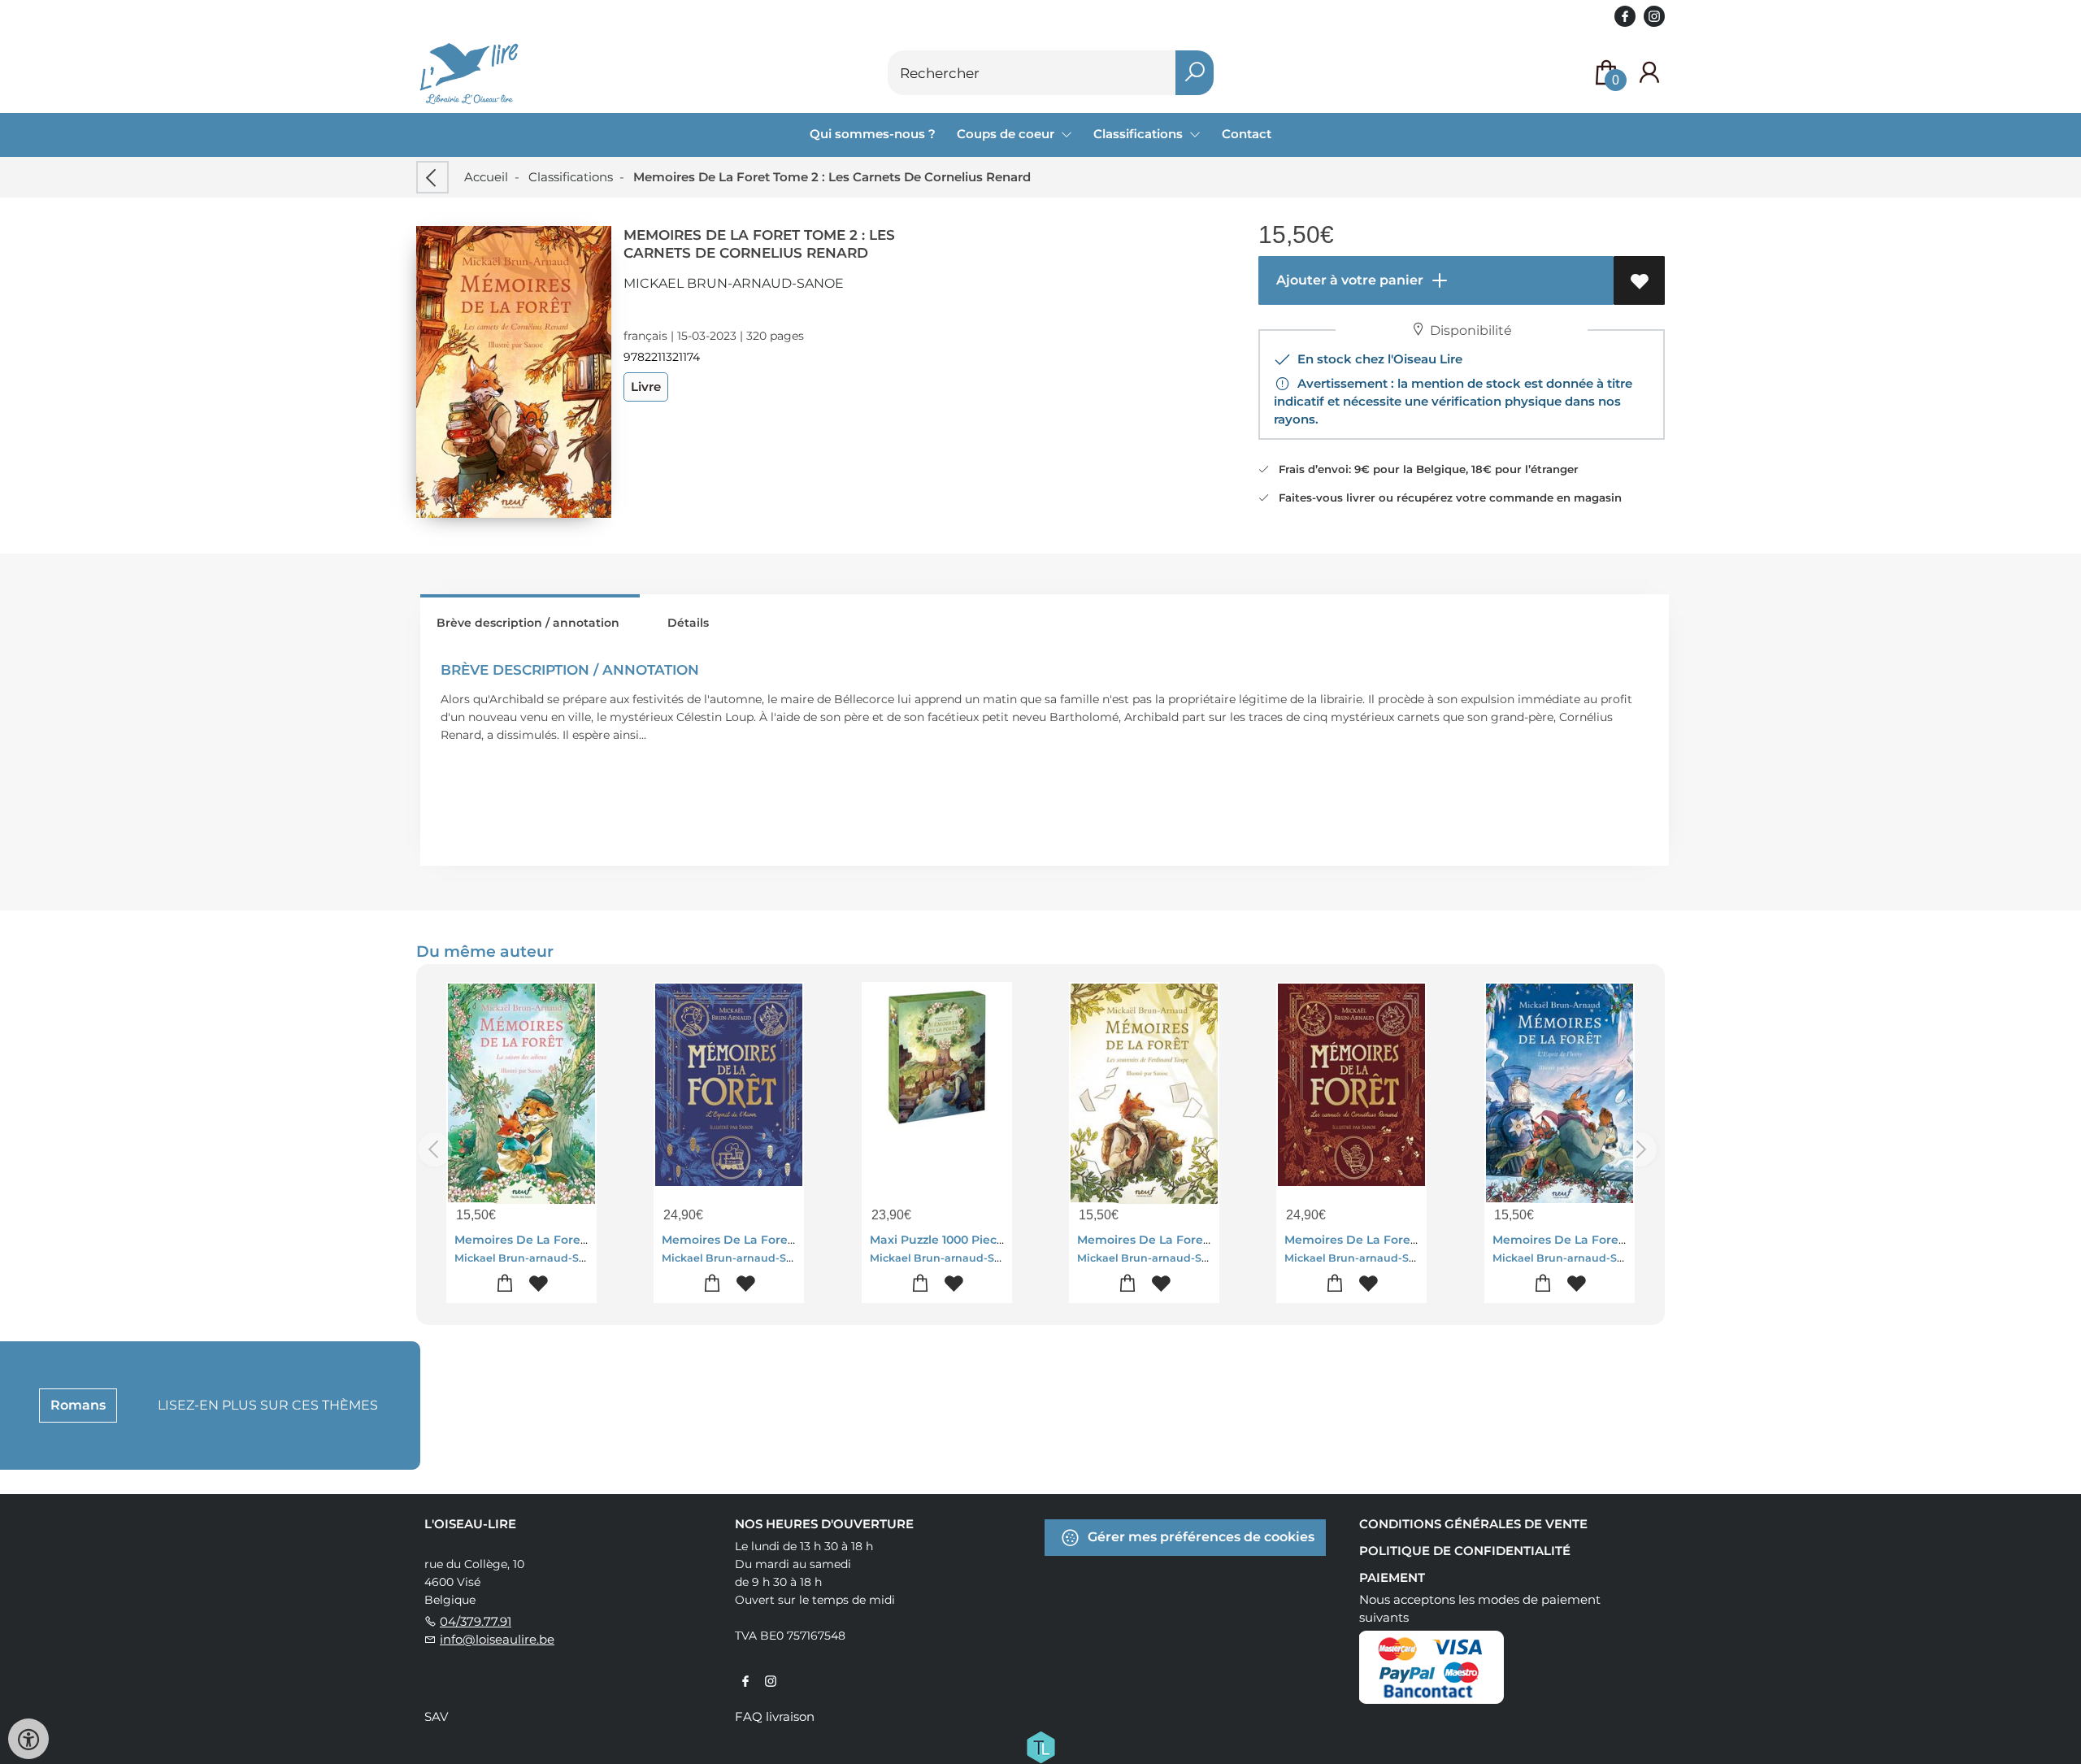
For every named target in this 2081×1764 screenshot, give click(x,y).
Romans (78, 1405)
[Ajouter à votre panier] (505, 1284)
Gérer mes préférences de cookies (1199, 1537)
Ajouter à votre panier (1348, 280)
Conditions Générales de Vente (1473, 1524)
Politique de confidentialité (1465, 1551)
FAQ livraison (775, 1716)
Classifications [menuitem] (1140, 134)
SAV (436, 1716)
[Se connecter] (1649, 73)
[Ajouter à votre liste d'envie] (1639, 280)
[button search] (1195, 73)
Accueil (486, 177)
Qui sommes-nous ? (873, 134)
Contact (1247, 134)
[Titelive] (1040, 1746)
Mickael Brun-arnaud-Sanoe (734, 283)
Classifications (571, 177)
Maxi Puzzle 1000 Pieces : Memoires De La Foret (1010, 1240)
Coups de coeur (1007, 134)
